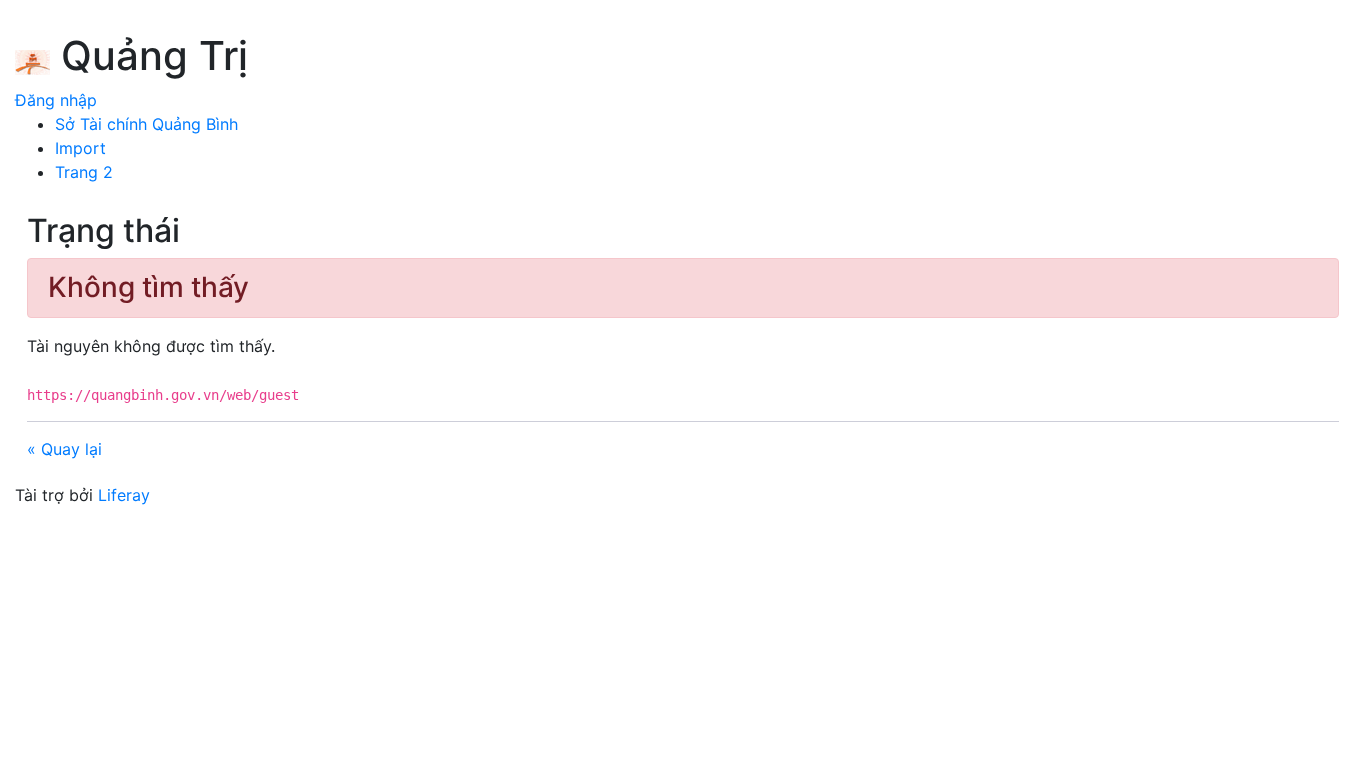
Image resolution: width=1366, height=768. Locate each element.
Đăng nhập (56, 100)
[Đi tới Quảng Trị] (32, 59)
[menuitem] (146, 124)
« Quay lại (64, 449)
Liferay (124, 495)
